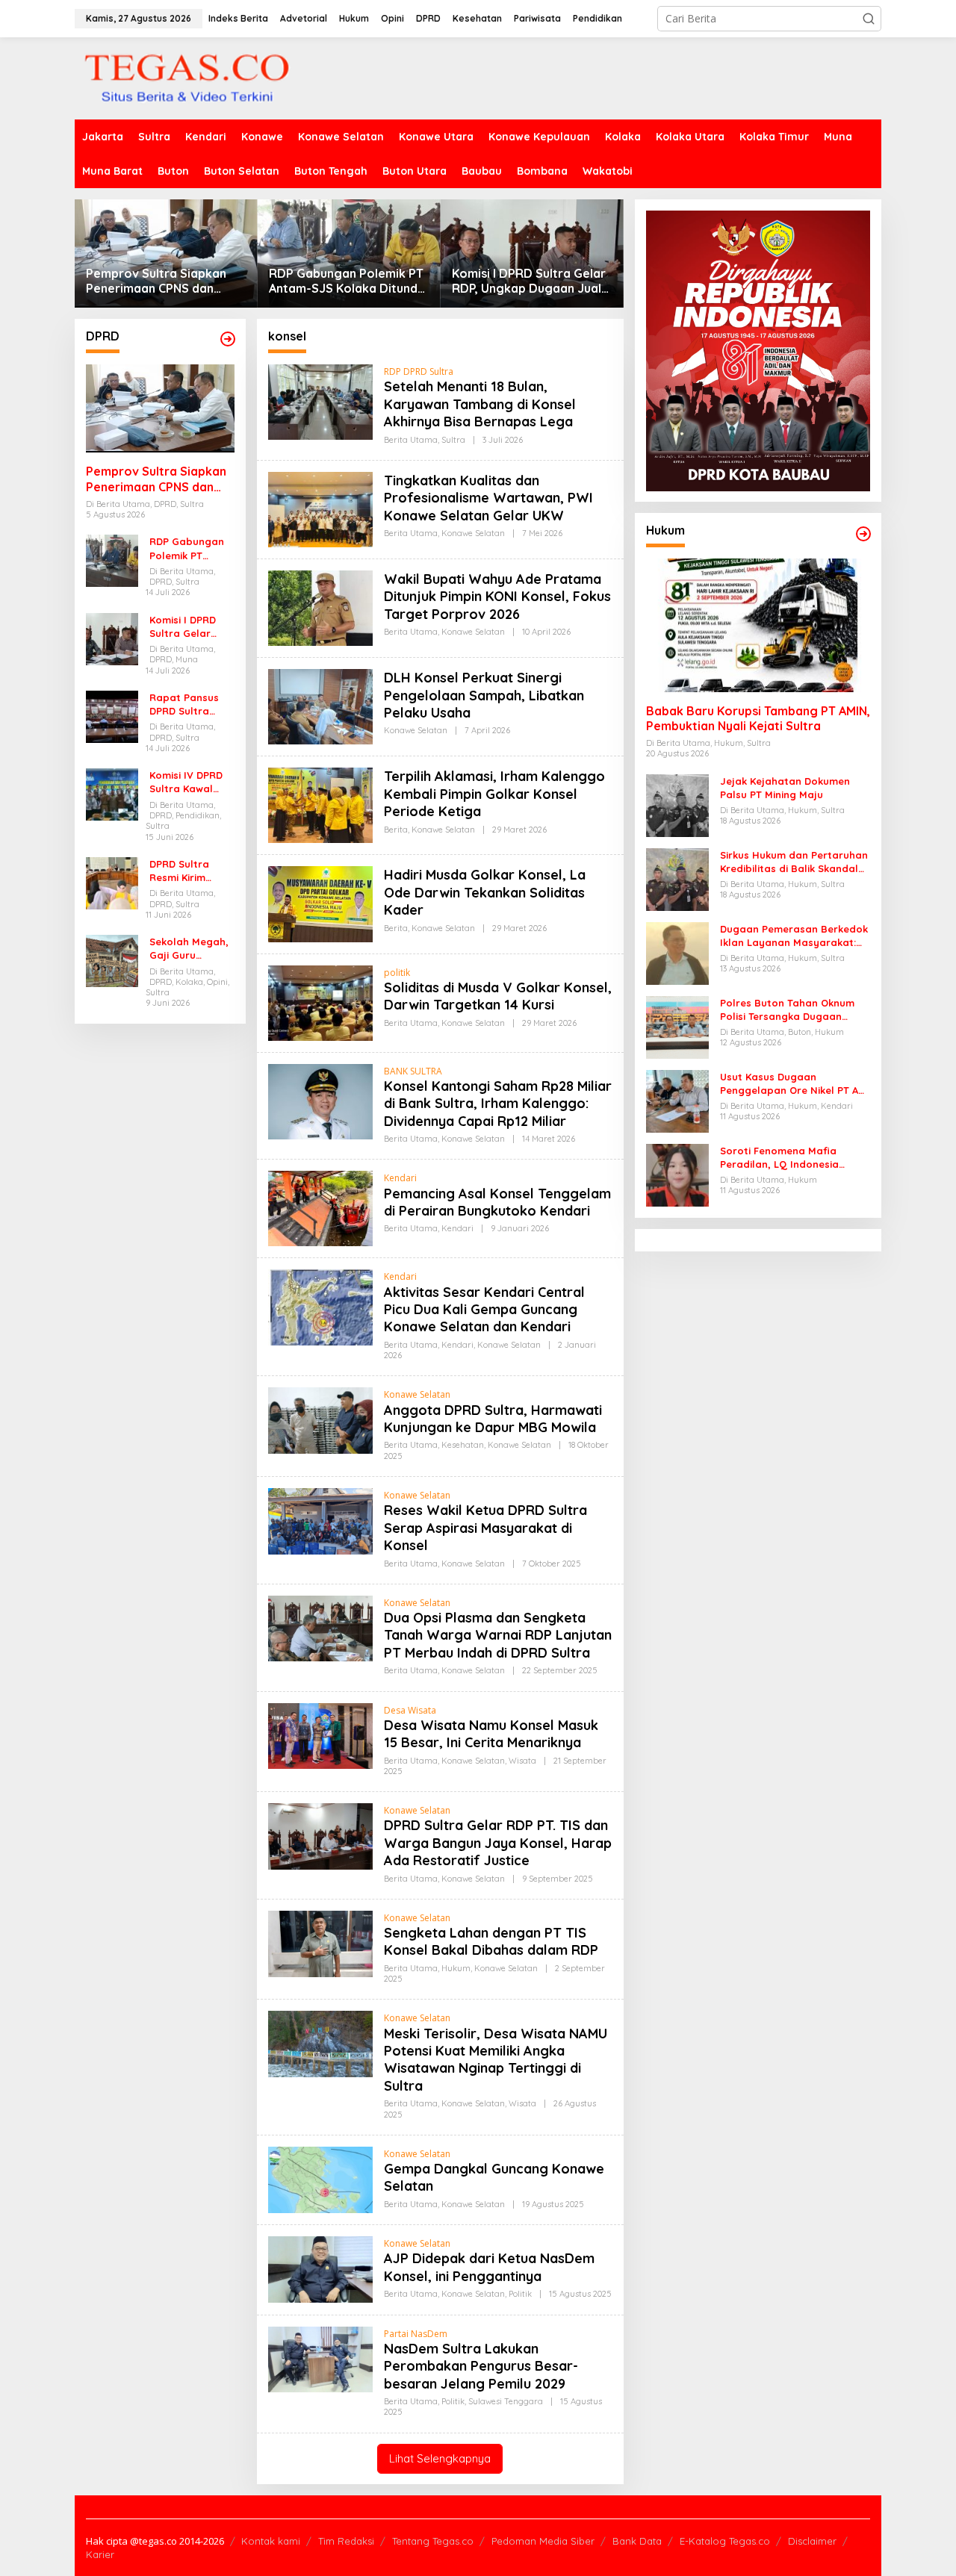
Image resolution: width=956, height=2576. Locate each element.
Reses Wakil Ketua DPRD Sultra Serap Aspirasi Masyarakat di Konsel (485, 1528)
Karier (100, 2554)
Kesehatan (463, 1445)
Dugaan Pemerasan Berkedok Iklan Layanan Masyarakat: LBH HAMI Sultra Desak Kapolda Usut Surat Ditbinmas (794, 936)
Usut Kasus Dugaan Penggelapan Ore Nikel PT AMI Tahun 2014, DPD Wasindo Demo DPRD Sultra (795, 1084)
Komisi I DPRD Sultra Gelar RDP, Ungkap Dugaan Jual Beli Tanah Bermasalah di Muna (529, 281)
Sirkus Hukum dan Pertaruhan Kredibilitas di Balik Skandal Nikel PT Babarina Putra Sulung (794, 862)
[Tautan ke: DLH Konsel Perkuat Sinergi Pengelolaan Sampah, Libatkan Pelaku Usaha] (320, 706)
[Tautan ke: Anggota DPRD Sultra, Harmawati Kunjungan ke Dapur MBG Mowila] (320, 1420)
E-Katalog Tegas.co (725, 2541)
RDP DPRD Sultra (419, 371)
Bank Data (637, 2541)
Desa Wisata (410, 1710)
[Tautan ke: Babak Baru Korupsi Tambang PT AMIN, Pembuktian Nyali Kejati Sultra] (758, 626)
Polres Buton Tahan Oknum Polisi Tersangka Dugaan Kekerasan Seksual (787, 1010)
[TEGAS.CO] (187, 77)
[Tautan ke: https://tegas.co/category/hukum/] (863, 534)
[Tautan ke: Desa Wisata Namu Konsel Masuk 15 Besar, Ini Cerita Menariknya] (320, 1735)
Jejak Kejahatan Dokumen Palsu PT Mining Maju (785, 788)
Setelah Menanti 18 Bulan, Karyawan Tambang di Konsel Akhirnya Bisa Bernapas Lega (480, 404)
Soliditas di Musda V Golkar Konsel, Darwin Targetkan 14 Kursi (498, 996)
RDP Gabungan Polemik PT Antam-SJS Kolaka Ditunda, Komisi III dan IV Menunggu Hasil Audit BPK (348, 281)
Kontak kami (271, 2541)
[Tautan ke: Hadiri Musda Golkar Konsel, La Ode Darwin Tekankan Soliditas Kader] (320, 903)
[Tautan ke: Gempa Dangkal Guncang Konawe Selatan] (320, 2178)
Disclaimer (812, 2541)
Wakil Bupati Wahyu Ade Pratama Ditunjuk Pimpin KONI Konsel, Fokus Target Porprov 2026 (497, 597)
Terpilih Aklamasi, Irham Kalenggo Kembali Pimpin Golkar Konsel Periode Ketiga (494, 794)
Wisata (522, 1761)
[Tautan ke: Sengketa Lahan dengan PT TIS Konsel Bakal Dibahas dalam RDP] (320, 1942)
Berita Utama (411, 440)
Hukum (456, 1968)
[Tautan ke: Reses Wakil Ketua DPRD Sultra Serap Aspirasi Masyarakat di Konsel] (320, 1520)
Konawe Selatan (473, 533)
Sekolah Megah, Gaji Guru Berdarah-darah (191, 949)
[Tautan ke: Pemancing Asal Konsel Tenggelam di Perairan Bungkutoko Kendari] (320, 1208)
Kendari (400, 1178)
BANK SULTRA (413, 1071)
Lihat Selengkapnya (440, 2458)
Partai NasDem (416, 2334)
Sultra (453, 440)
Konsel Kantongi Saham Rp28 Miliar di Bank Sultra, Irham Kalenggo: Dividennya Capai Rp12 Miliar (498, 1104)
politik (397, 973)
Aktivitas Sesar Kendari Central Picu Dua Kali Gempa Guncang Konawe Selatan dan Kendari (484, 1310)
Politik (520, 2294)
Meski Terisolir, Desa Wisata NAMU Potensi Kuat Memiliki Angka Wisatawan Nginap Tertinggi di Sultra (496, 2060)
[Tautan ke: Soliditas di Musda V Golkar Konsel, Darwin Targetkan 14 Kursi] (320, 1002)
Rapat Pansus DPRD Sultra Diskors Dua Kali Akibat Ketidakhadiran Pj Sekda (189, 704)
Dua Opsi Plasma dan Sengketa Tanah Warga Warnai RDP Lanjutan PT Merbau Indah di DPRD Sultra (498, 1635)
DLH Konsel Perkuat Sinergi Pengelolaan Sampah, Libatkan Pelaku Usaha (484, 695)
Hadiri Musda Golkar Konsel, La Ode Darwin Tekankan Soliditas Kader (485, 892)
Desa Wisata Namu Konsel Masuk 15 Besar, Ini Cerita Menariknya (491, 1734)
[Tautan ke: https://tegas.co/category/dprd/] (228, 339)
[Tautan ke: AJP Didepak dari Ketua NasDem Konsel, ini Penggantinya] (320, 2268)
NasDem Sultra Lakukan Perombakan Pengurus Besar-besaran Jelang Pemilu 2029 (481, 2366)
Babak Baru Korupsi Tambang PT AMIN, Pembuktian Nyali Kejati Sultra (758, 719)
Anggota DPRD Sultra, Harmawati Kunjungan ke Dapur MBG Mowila (493, 1419)
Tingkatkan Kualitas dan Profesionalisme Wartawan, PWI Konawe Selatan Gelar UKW (488, 498)
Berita (396, 830)
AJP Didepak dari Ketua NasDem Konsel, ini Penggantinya (489, 2267)
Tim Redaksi (346, 2541)
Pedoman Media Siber (543, 2541)
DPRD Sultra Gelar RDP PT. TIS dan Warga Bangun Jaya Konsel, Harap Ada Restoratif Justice (498, 1843)
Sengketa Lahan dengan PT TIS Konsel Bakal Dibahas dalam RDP (491, 1941)
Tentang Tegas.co (433, 2541)
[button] (869, 19)
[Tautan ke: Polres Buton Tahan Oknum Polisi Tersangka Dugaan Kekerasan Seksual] (677, 1026)
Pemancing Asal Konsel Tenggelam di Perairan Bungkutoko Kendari (497, 1202)
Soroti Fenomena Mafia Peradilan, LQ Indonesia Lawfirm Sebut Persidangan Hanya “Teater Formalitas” (789, 1158)
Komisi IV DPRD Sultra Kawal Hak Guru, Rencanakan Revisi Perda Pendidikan (186, 782)
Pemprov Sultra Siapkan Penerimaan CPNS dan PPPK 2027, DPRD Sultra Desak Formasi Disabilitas (161, 281)
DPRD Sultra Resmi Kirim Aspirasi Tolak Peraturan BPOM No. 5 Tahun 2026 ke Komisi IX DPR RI (192, 871)
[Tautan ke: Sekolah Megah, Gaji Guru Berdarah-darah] (112, 960)
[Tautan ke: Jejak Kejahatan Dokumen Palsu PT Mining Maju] (677, 805)
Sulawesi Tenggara (506, 2401)
